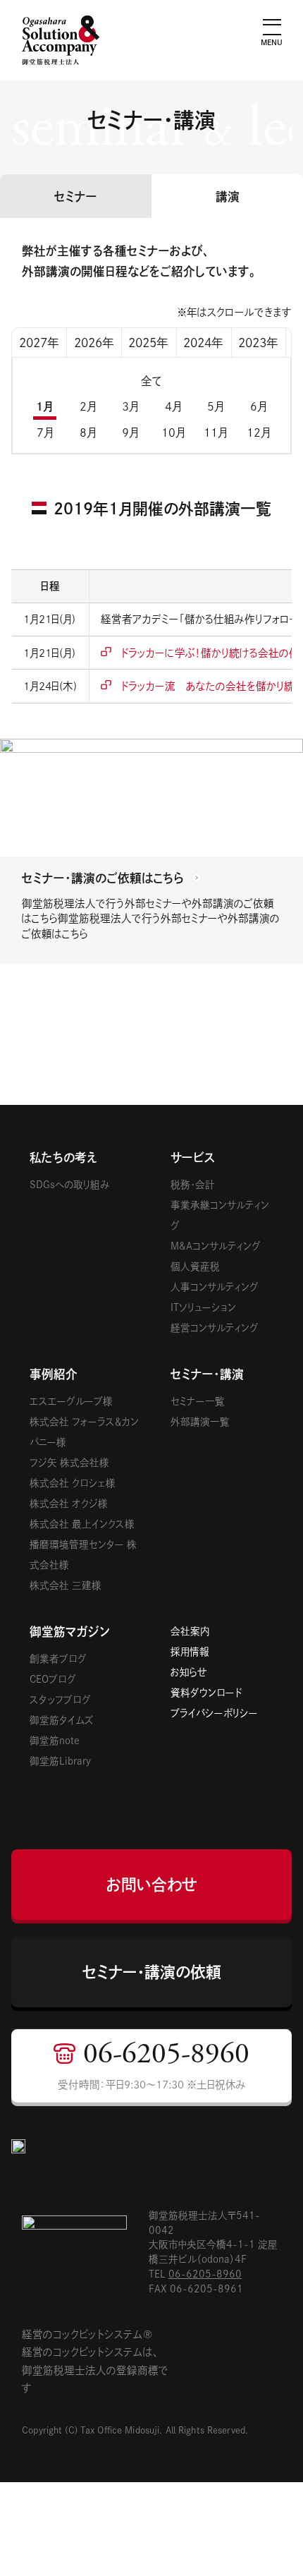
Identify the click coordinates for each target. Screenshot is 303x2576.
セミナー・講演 (207, 1374)
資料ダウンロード (206, 1693)
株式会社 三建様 (66, 1585)
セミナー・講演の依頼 (152, 1972)
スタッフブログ (60, 1700)
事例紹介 (54, 1374)
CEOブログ (53, 1679)
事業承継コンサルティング (220, 1215)
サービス (193, 1157)
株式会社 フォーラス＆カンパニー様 (84, 1432)
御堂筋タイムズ (62, 1720)
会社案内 (190, 1631)
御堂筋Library (60, 1761)
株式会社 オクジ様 (69, 1504)
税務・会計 (193, 1185)
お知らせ (189, 1672)
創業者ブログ (58, 1659)
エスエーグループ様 (71, 1401)
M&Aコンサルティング (216, 1246)
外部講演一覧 (200, 1422)
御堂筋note (55, 1741)
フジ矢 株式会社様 (69, 1463)
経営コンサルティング (215, 1328)
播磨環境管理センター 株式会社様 (83, 1555)
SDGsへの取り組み (69, 1185)
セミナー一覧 (198, 1401)
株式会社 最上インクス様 (82, 1524)
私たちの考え (63, 1157)
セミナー (76, 196)
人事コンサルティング (215, 1287)
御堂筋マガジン (70, 1632)
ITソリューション (203, 1307)
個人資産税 (195, 1266)
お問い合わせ (151, 1885)
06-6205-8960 (205, 2274)
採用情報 (190, 1652)
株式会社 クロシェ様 (73, 1483)
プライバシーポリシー (214, 1713)
